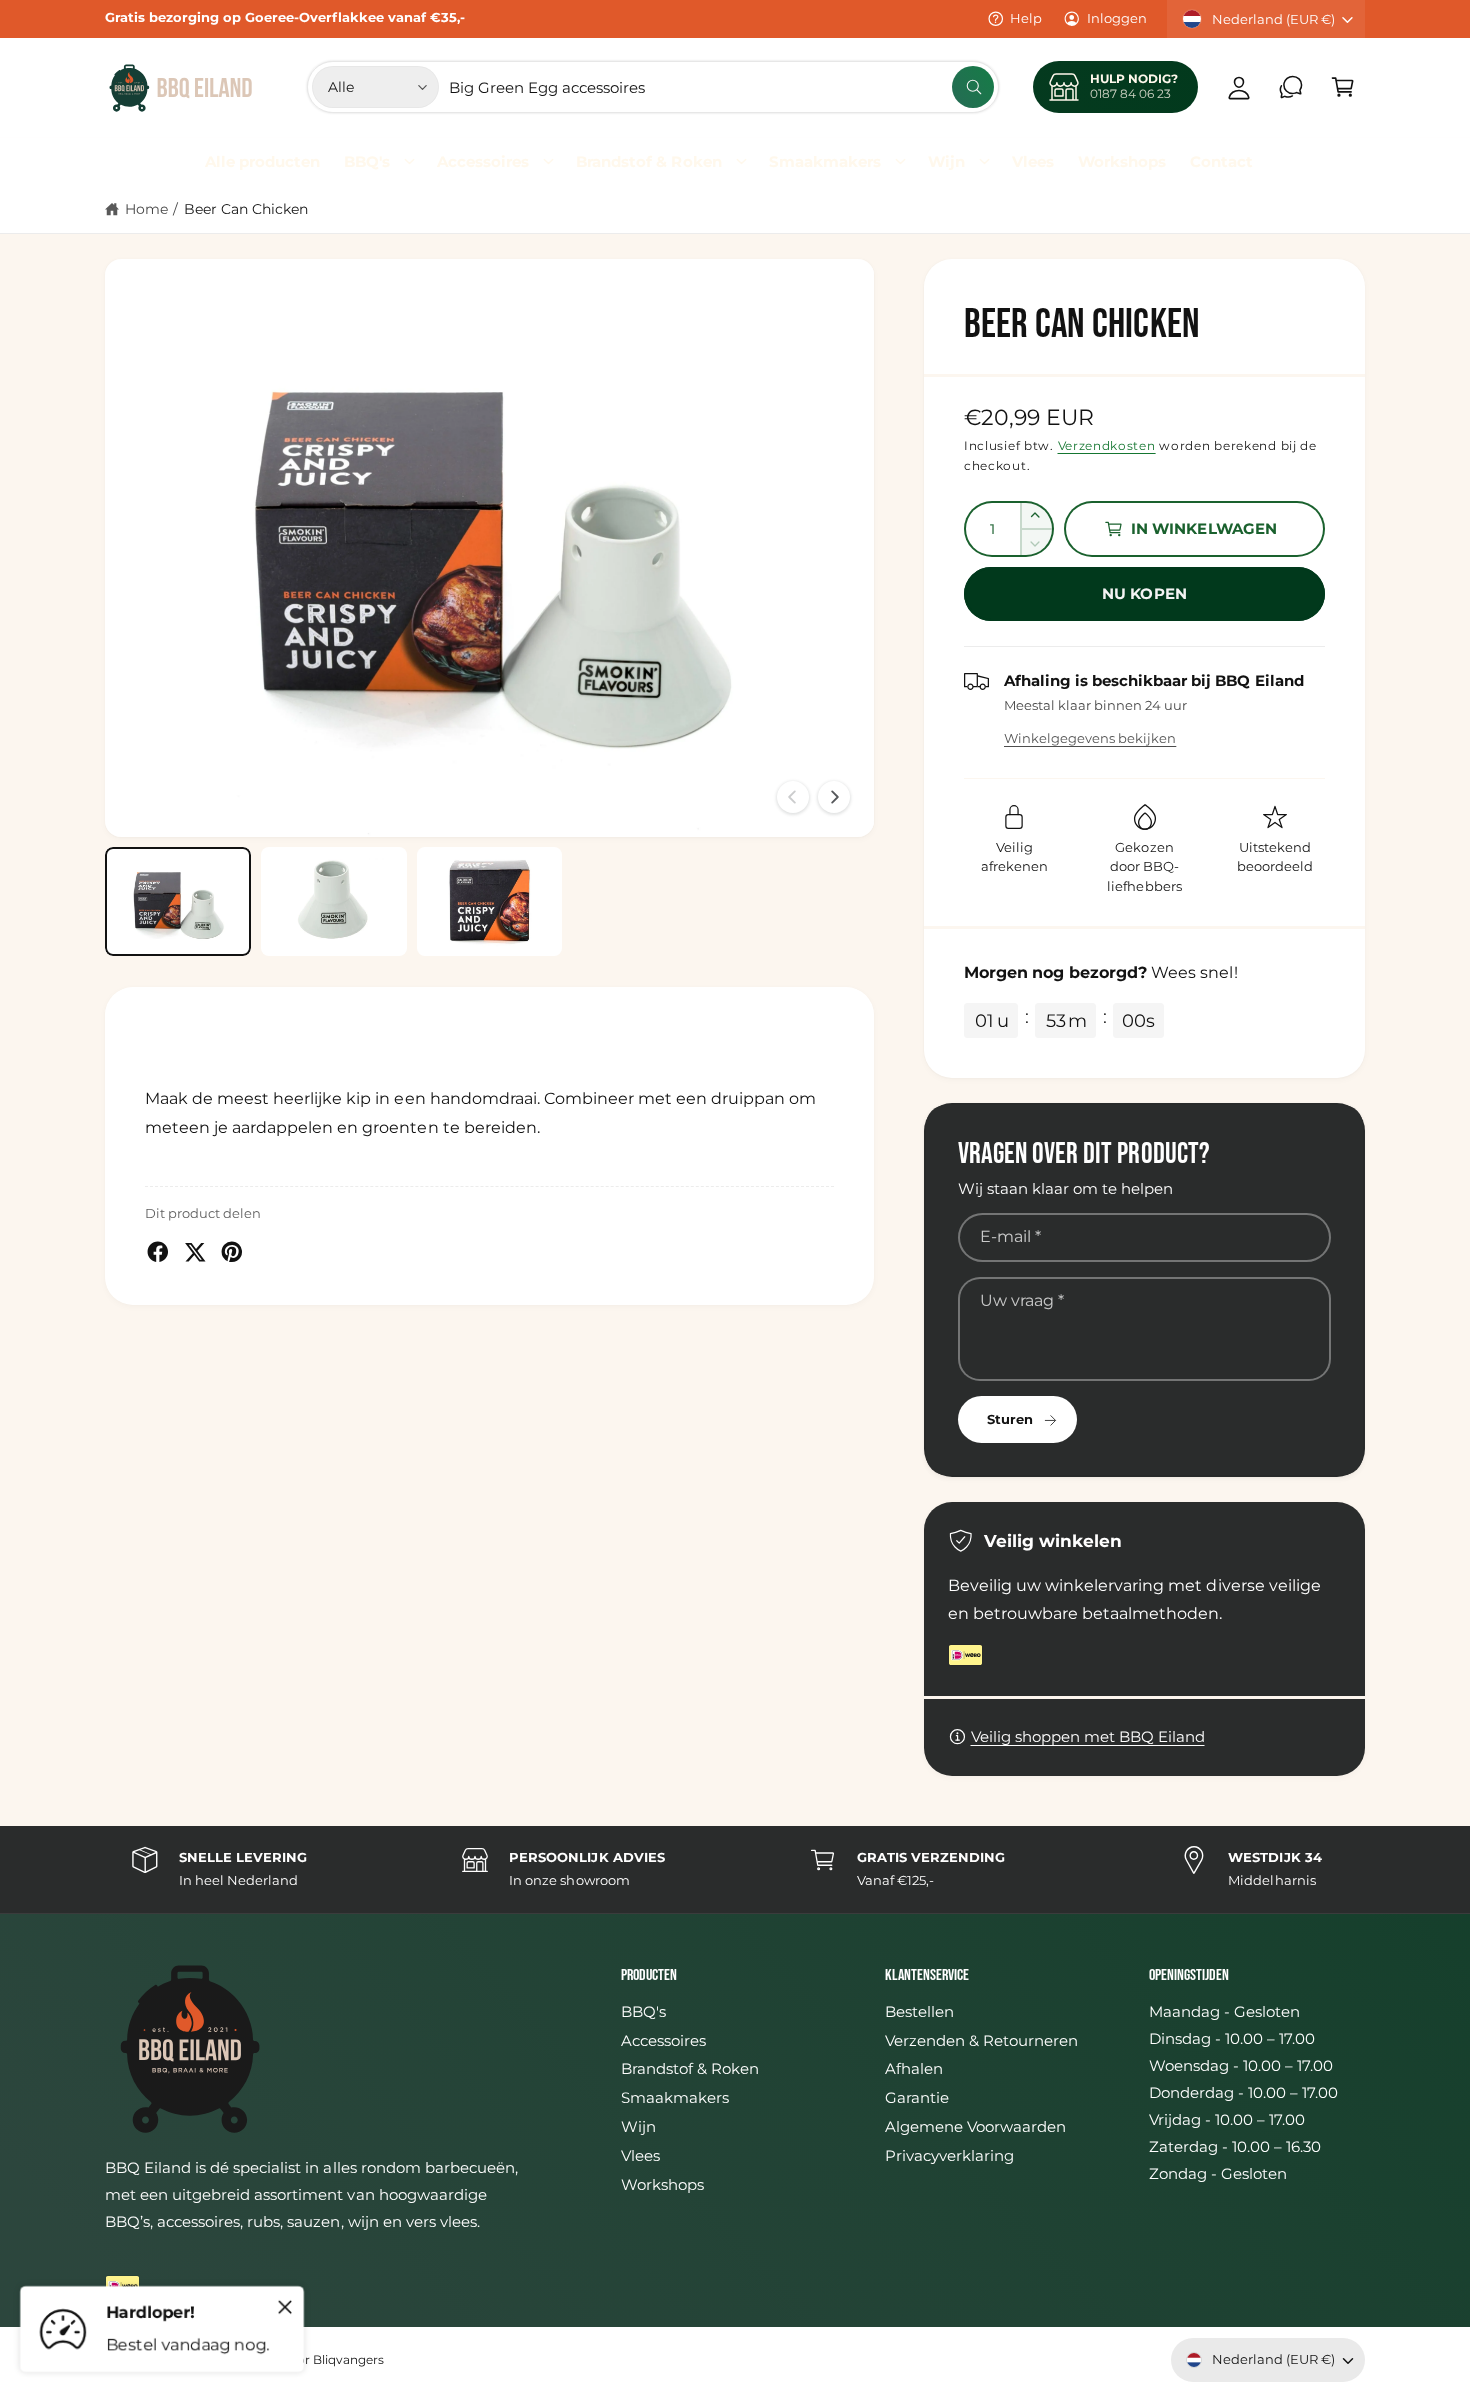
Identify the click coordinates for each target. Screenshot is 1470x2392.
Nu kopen (1144, 593)
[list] (735, 1869)
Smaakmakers (825, 161)
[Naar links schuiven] (793, 797)
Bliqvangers (348, 2360)
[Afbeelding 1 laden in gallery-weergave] (178, 902)
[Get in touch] (1291, 87)
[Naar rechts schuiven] (834, 797)
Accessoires (483, 161)
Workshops (662, 2184)
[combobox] (721, 87)
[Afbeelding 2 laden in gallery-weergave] (334, 902)
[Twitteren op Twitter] (195, 1252)
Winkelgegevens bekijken (1090, 738)
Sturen (1010, 1419)
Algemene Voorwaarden (975, 2126)
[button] (1343, 87)
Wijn (946, 161)
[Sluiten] (285, 2307)
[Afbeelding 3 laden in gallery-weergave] (490, 902)
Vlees (640, 2155)
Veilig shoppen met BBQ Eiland (1088, 1736)
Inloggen (1117, 18)
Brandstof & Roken (648, 161)
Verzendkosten (1107, 445)
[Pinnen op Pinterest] (232, 1252)
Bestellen (919, 2011)
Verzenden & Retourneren (981, 2040)
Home (146, 209)
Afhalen (914, 2068)
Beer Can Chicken (246, 209)
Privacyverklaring (949, 2155)
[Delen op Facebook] (158, 1252)
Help (1026, 18)
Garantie (917, 2097)
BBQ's (367, 161)
